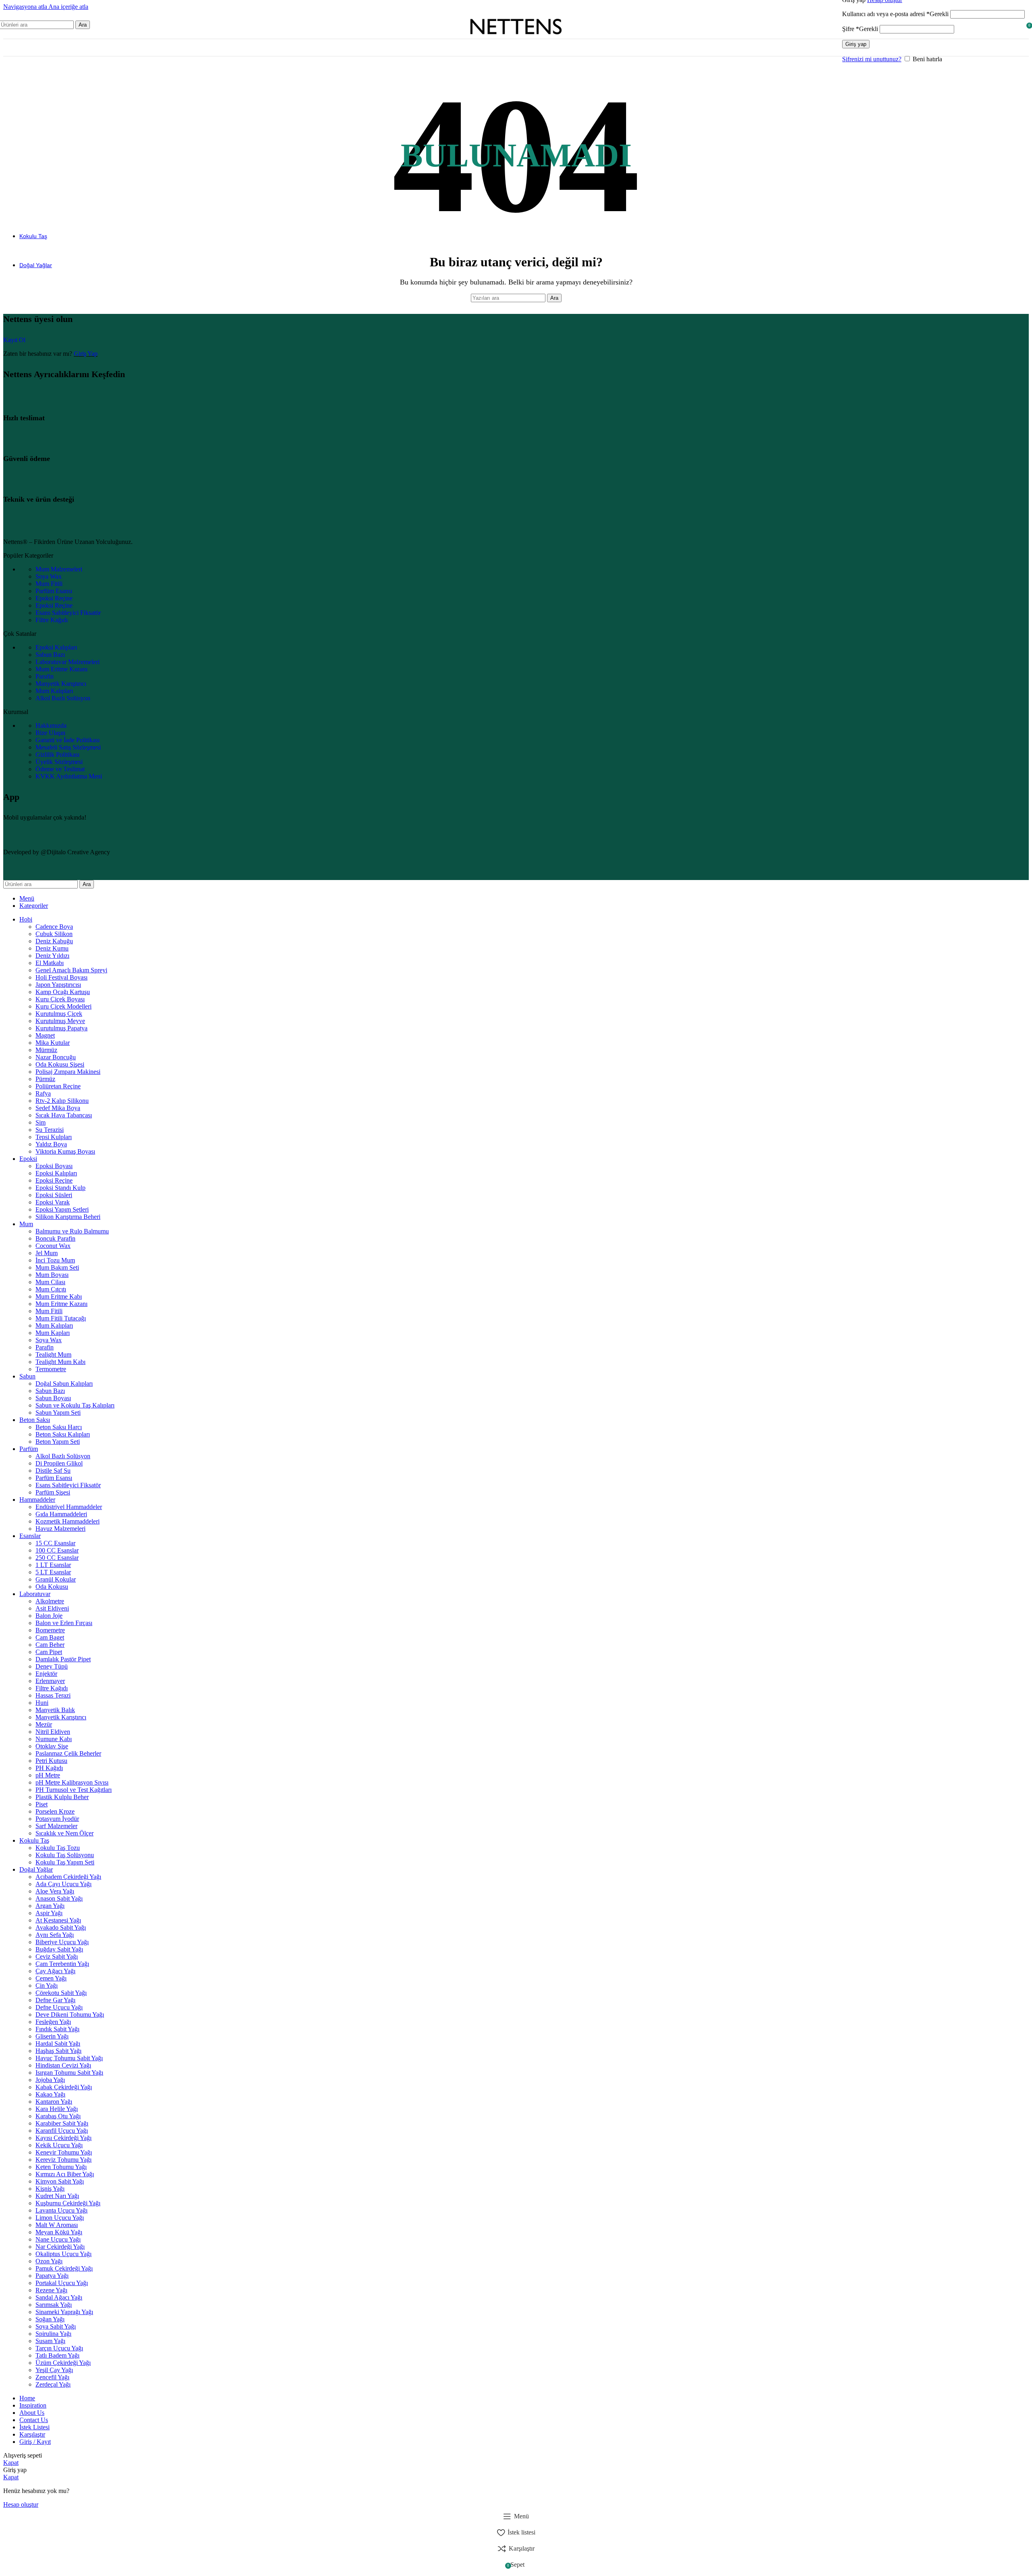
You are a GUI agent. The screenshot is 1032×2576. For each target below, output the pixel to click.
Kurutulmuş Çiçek (59, 1014)
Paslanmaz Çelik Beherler (68, 1753)
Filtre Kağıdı (52, 1688)
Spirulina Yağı (53, 2334)
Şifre (860, 29)
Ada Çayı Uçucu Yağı (63, 1884)
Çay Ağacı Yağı (55, 1971)
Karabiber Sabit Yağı (62, 2123)
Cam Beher (50, 1645)
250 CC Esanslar (57, 1558)
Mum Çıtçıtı (51, 1289)
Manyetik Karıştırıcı (61, 1717)
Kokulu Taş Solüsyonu (65, 1855)
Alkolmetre (50, 1601)
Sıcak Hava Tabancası (64, 1115)
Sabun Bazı (50, 1391)
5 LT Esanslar (53, 1572)
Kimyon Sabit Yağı (60, 2181)
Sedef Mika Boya (58, 1108)
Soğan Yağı (50, 2319)
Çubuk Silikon (54, 934)
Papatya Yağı (52, 2276)
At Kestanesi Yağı (58, 1920)
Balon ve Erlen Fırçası (64, 1623)
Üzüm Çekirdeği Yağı (63, 2363)
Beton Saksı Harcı (59, 1427)
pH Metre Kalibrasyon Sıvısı (72, 1782)
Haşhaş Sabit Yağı (58, 2051)
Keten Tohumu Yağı (61, 2167)
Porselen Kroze (55, 1811)
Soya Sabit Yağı (56, 2326)
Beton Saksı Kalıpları (63, 1434)
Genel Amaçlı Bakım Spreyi (71, 970)
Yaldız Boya (51, 1144)
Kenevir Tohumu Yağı (64, 2152)
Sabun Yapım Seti (58, 1413)
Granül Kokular (56, 1579)
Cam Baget (50, 1637)
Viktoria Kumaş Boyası (65, 1151)
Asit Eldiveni (52, 1608)
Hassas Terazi (53, 1695)
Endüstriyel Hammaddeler (69, 1507)
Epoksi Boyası (54, 1166)
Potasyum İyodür (57, 1819)
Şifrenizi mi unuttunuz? (872, 59)
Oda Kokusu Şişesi (60, 1064)
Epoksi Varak (53, 1202)
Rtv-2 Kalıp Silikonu (62, 1101)
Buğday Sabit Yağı (59, 1949)
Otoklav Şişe (52, 1746)
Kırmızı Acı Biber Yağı (65, 2174)
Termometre (51, 1369)
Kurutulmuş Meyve (60, 1021)
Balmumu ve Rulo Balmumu (72, 1231)
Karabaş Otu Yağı (58, 2116)
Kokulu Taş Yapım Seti (65, 1862)
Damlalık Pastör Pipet (63, 1659)
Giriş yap (856, 44)
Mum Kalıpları (54, 1325)
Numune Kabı (54, 1739)
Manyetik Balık (55, 1710)
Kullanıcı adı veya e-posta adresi (895, 14)
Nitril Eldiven (53, 1732)
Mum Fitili (49, 1311)
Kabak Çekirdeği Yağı (64, 2087)
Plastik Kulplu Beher (62, 1797)
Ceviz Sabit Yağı (57, 1956)
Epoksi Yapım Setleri (62, 1209)
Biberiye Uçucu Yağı (62, 1942)
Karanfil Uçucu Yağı (62, 2131)
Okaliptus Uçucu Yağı (63, 2254)
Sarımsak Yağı (54, 2305)
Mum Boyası (52, 1275)
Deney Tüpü (52, 1666)
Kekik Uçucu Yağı (59, 2145)
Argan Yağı (50, 1906)
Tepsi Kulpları (54, 1137)
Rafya (43, 1093)
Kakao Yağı (50, 2094)
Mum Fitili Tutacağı (61, 1318)
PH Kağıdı (49, 1768)
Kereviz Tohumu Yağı (63, 2160)
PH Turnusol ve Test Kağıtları (74, 1790)
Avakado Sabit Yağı (61, 1927)
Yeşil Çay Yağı (54, 2370)
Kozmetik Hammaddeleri (68, 1521)
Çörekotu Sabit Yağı (61, 1993)
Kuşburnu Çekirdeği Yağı (68, 2203)
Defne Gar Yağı (55, 2000)
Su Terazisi (50, 1130)
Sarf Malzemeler (56, 1826)
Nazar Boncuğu (56, 1057)
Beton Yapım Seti (58, 1442)
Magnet (45, 1035)
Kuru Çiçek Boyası (60, 999)
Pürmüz (45, 1079)
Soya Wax (49, 1340)
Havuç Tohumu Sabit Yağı (69, 2058)
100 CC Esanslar (57, 1550)
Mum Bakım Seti (57, 1267)
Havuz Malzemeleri (60, 1529)
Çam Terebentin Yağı (62, 1964)
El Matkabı (50, 963)
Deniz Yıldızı (52, 956)
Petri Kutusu (51, 1761)
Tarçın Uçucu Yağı (59, 2348)
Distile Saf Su (53, 1471)
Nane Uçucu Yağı (58, 2239)
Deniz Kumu (52, 948)
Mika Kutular (53, 1043)
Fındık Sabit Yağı (57, 2029)
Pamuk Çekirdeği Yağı (64, 2268)
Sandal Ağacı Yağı (59, 2297)
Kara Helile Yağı (57, 2109)
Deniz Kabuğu (54, 941)
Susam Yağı (50, 2341)
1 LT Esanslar (53, 1565)
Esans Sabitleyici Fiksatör (68, 1485)
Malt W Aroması (57, 2225)
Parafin (45, 1347)
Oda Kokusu (52, 1587)
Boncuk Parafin (55, 1238)
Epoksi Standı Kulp (60, 1188)
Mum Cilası (50, 1282)
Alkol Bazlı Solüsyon (63, 1456)
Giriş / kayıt (35, 2442)
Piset (42, 1804)
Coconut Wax (53, 1246)
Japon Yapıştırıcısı (58, 985)
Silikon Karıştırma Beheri (68, 1217)
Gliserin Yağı (52, 2036)
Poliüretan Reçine (58, 1086)
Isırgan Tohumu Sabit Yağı (69, 2073)
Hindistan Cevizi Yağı (63, 2065)
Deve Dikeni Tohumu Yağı (70, 2015)
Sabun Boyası (53, 1398)
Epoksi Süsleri (54, 1195)
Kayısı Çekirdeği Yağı (63, 2138)
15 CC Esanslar (55, 1543)
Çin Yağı (47, 1985)
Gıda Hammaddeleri (61, 1514)
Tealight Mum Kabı (60, 1362)
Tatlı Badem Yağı (57, 2355)
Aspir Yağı (49, 1913)
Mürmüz (46, 1050)
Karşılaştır (32, 2434)
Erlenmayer (50, 1681)
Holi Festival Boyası (61, 977)
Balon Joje (49, 1616)
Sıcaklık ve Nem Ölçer (64, 1833)
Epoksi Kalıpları (56, 1173)
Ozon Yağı (49, 2261)
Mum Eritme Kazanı (61, 1304)
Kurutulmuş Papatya (61, 1028)
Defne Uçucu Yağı (59, 2007)
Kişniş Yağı (50, 2189)
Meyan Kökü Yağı (59, 2232)
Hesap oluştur (21, 2504)
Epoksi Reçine (54, 1180)
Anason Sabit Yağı (59, 1898)
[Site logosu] (516, 40)
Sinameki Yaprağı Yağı (64, 2312)
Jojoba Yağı (50, 2080)
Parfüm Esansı (54, 1478)
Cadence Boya (54, 927)
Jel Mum (47, 1253)
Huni (42, 1703)
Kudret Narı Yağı (57, 2196)
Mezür (44, 1724)
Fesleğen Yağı (53, 2022)
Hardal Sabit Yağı (58, 2044)
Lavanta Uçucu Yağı (61, 2210)
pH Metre (48, 1775)
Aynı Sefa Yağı (55, 1935)
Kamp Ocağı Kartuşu (63, 992)
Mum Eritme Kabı (59, 1296)
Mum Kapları (53, 1333)
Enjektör (46, 1674)
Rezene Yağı (51, 2290)
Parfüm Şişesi (53, 1492)
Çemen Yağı (51, 1978)
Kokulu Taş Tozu (58, 1848)
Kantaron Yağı (54, 2102)
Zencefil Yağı (52, 2377)
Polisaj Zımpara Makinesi (68, 1072)
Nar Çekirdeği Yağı (60, 2247)
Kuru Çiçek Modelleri (63, 1006)
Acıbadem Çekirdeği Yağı (68, 1877)
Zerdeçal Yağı (53, 2384)
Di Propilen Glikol (59, 1463)
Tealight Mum (53, 1354)
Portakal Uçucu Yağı (62, 2283)
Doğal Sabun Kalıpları (64, 1383)
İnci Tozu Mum (55, 1260)
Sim (41, 1122)
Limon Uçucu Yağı (60, 2218)
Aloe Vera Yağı (55, 1891)
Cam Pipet (49, 1652)
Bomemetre (50, 1630)
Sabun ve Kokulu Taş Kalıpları (75, 1405)
